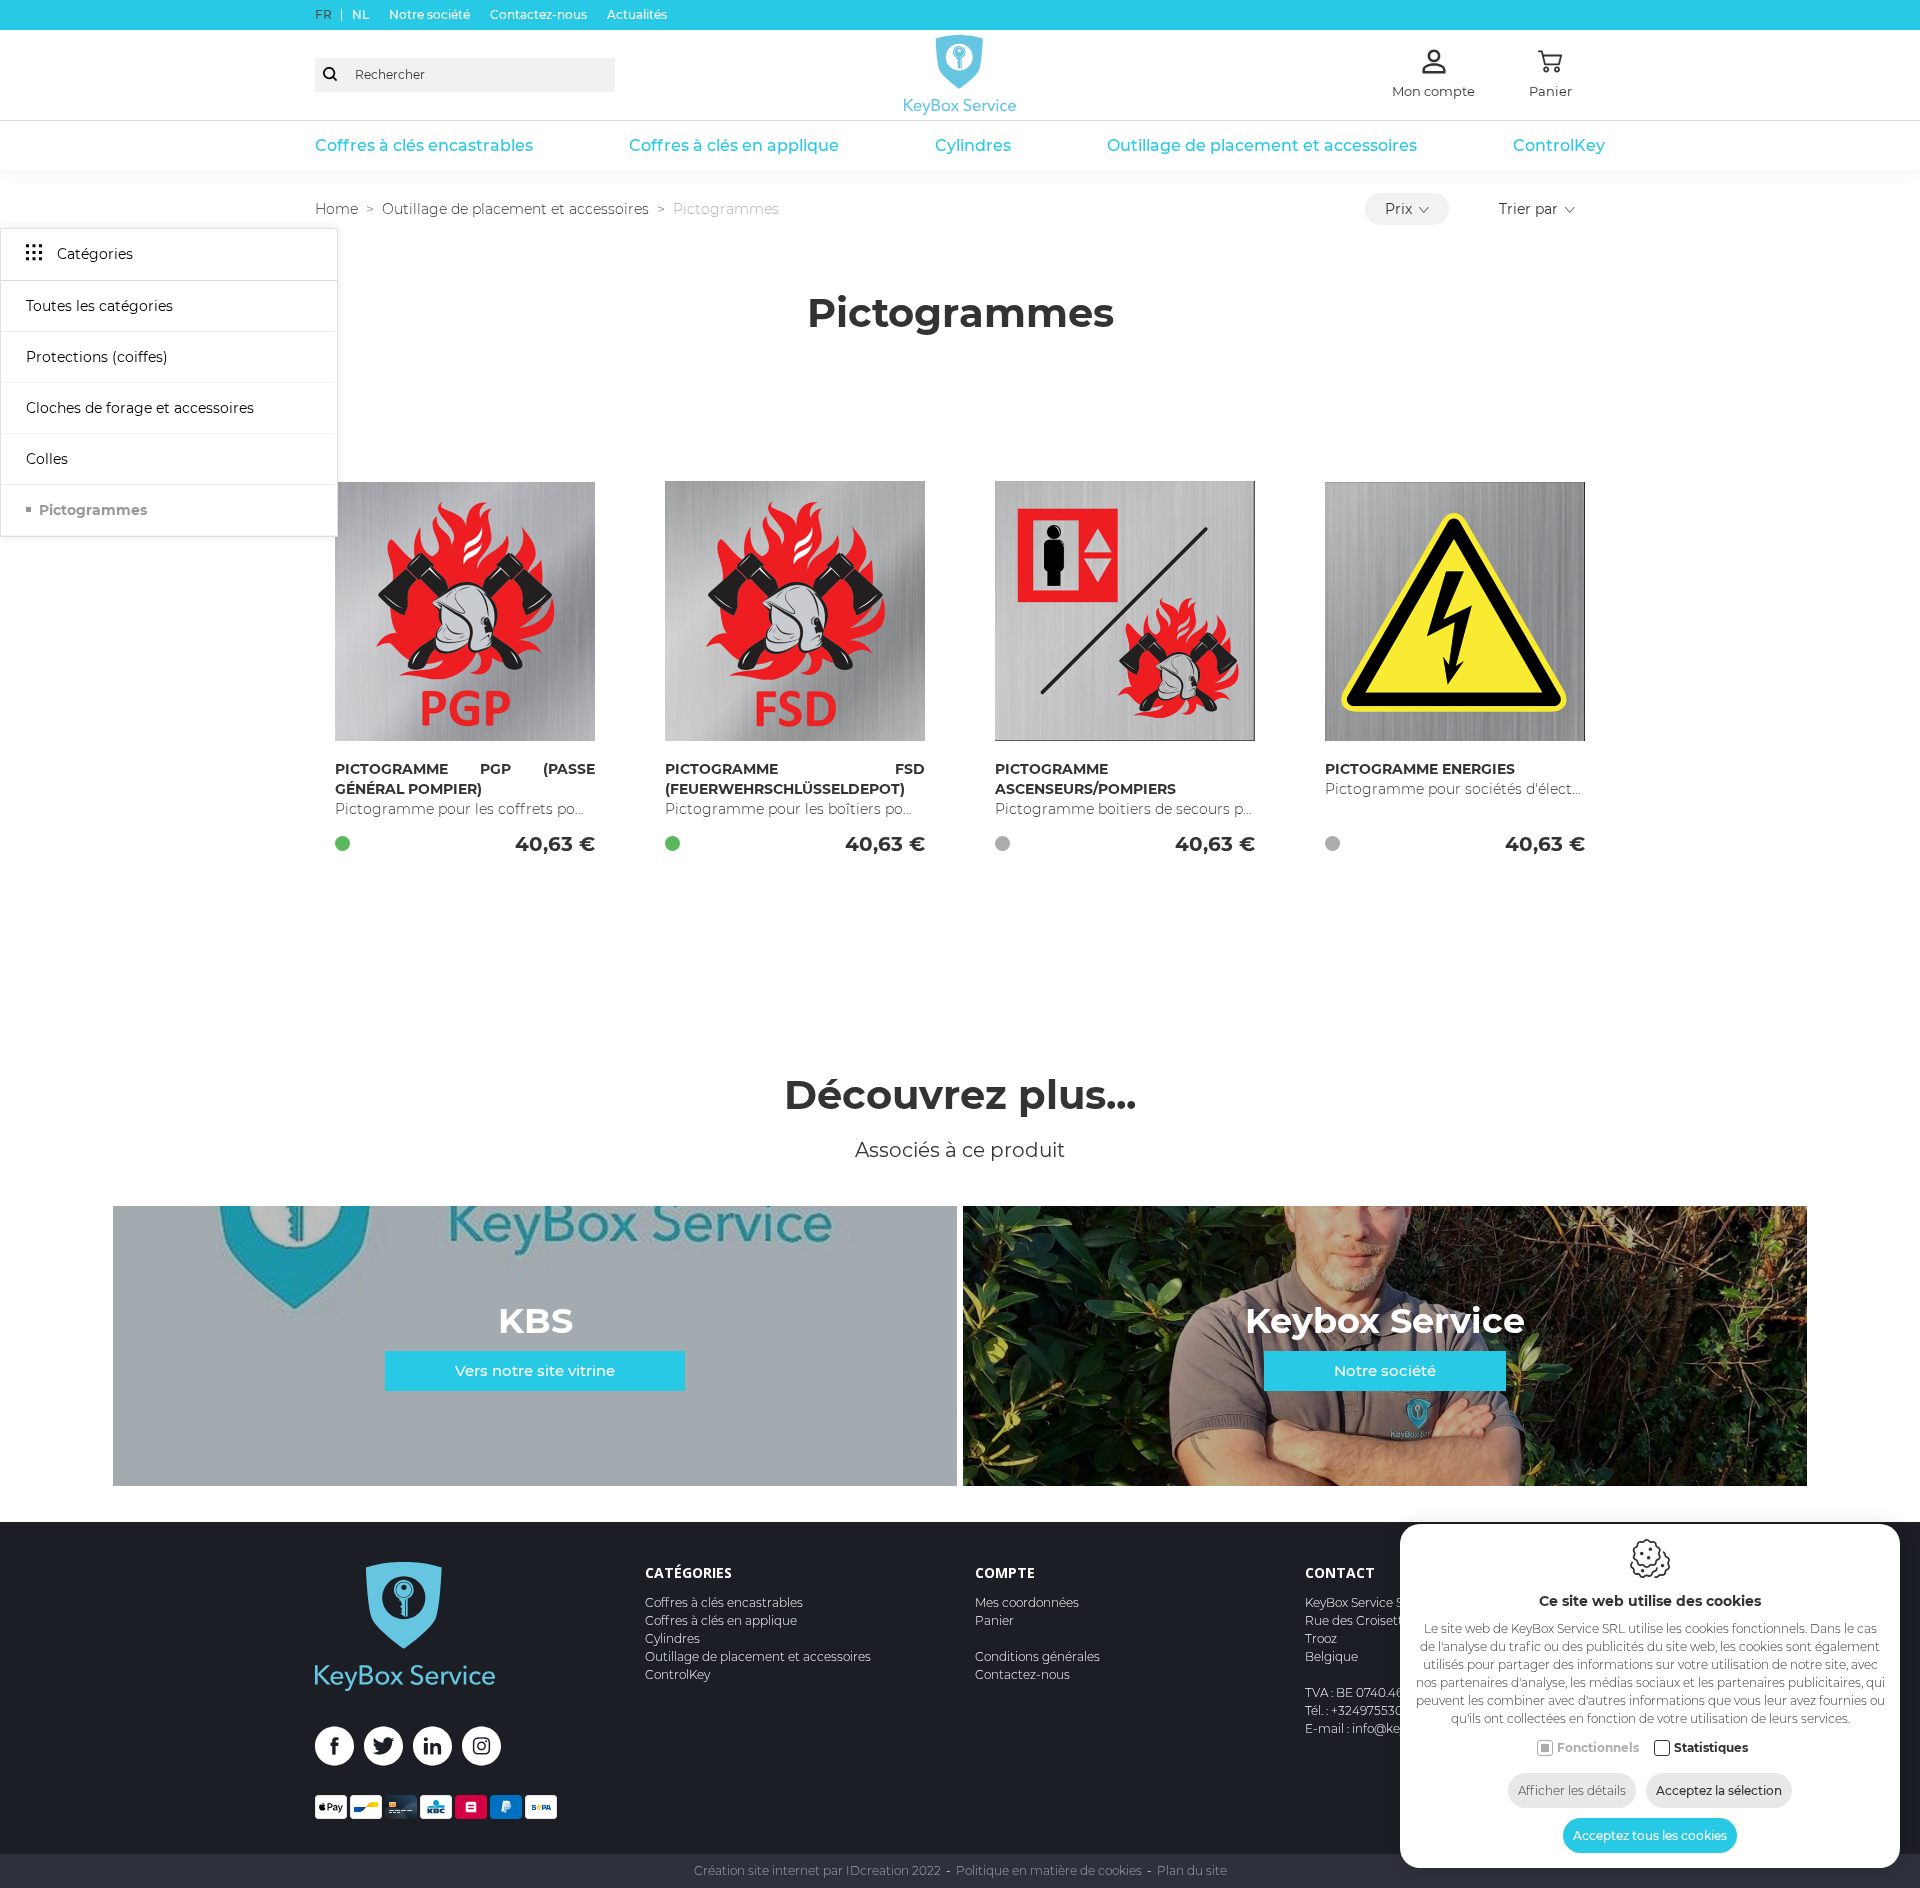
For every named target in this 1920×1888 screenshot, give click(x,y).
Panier (994, 1620)
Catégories (688, 1572)
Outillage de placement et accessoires (1262, 145)
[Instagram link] (481, 1749)
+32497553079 (1374, 1710)
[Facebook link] (339, 1749)
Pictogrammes (93, 510)
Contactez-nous (538, 14)
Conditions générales (1037, 1656)
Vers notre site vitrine (535, 1370)
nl (360, 14)
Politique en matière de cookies (1049, 1870)
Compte (1005, 1572)
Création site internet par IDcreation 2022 (817, 1870)
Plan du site (1192, 1870)
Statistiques (1711, 1747)
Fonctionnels (1598, 1747)
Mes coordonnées (1027, 1602)
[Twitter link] (388, 1749)
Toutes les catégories (99, 306)
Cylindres (973, 145)
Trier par (1528, 209)
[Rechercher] (330, 75)
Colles (47, 459)
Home (336, 209)
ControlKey (1559, 145)
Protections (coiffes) (97, 357)
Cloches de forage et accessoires (140, 408)
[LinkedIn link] (437, 1749)
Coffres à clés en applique (734, 145)
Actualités (637, 14)
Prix (1398, 209)
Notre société (429, 14)
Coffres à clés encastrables (424, 145)
